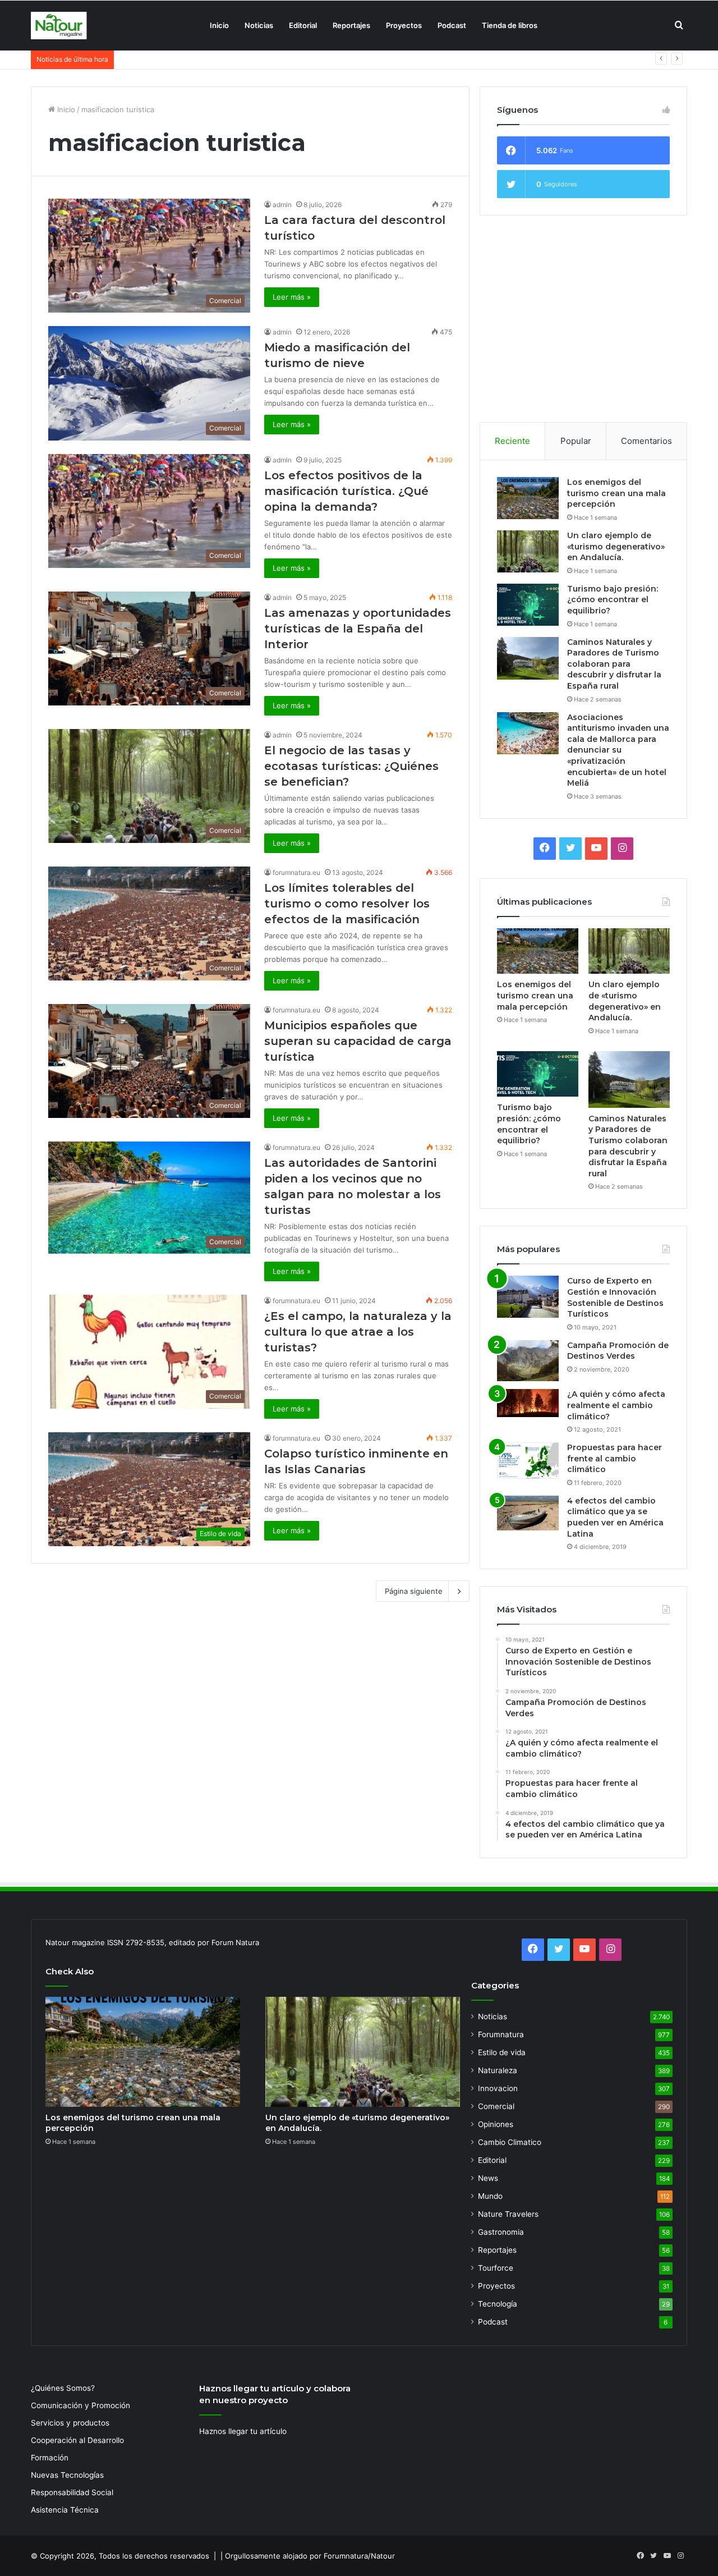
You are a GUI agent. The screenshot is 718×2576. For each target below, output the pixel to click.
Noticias (259, 25)
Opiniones (496, 2124)
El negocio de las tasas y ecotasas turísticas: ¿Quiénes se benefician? (351, 766)
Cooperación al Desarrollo (77, 2440)
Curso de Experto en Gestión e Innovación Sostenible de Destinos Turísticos (615, 1297)
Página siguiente (414, 1591)
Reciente (512, 441)
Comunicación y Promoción (80, 2405)
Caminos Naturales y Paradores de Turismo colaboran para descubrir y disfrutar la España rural (614, 664)
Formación (50, 2458)
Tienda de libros (510, 25)
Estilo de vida (502, 2052)
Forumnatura (501, 2034)
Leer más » (292, 297)
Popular (576, 441)
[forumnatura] (59, 26)
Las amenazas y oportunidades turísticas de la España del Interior (358, 629)
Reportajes (351, 25)
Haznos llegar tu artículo (243, 2431)
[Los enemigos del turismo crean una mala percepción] (528, 498)
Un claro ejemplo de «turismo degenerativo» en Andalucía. (616, 546)
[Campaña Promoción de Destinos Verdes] (528, 1361)
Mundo (490, 2196)
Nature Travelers (508, 2214)
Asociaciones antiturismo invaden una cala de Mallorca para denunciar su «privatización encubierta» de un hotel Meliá (618, 750)
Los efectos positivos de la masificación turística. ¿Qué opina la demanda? (346, 491)
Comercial (496, 2106)
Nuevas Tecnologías (67, 2475)
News (488, 2178)
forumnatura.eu (296, 872)
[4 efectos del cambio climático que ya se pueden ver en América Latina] (528, 1513)
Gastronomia (501, 2232)
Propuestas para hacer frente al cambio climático (615, 1458)
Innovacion (498, 2088)
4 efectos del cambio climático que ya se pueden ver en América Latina (615, 1517)
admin (282, 205)
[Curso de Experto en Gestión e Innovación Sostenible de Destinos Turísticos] (528, 1297)
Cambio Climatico (510, 2142)
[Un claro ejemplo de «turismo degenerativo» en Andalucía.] (528, 551)
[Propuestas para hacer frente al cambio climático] (528, 1461)
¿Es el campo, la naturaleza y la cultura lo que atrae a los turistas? (358, 1332)
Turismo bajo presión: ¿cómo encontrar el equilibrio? (211, 59)
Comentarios (646, 441)
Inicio (219, 25)
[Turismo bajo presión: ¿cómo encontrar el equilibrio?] (528, 605)
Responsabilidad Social (72, 2492)
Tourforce (496, 2268)
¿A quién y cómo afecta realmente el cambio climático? (616, 1405)
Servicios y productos (70, 2423)
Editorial (303, 25)
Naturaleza (498, 2070)
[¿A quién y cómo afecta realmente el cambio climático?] (528, 1403)
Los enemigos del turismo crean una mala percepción (616, 493)
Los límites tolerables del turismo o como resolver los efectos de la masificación (347, 904)
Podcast (452, 25)
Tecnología (498, 2304)
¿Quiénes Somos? (63, 2388)
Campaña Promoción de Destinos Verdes (618, 1351)
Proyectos (404, 25)
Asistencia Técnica (65, 2510)
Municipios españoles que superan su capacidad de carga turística (358, 1041)
